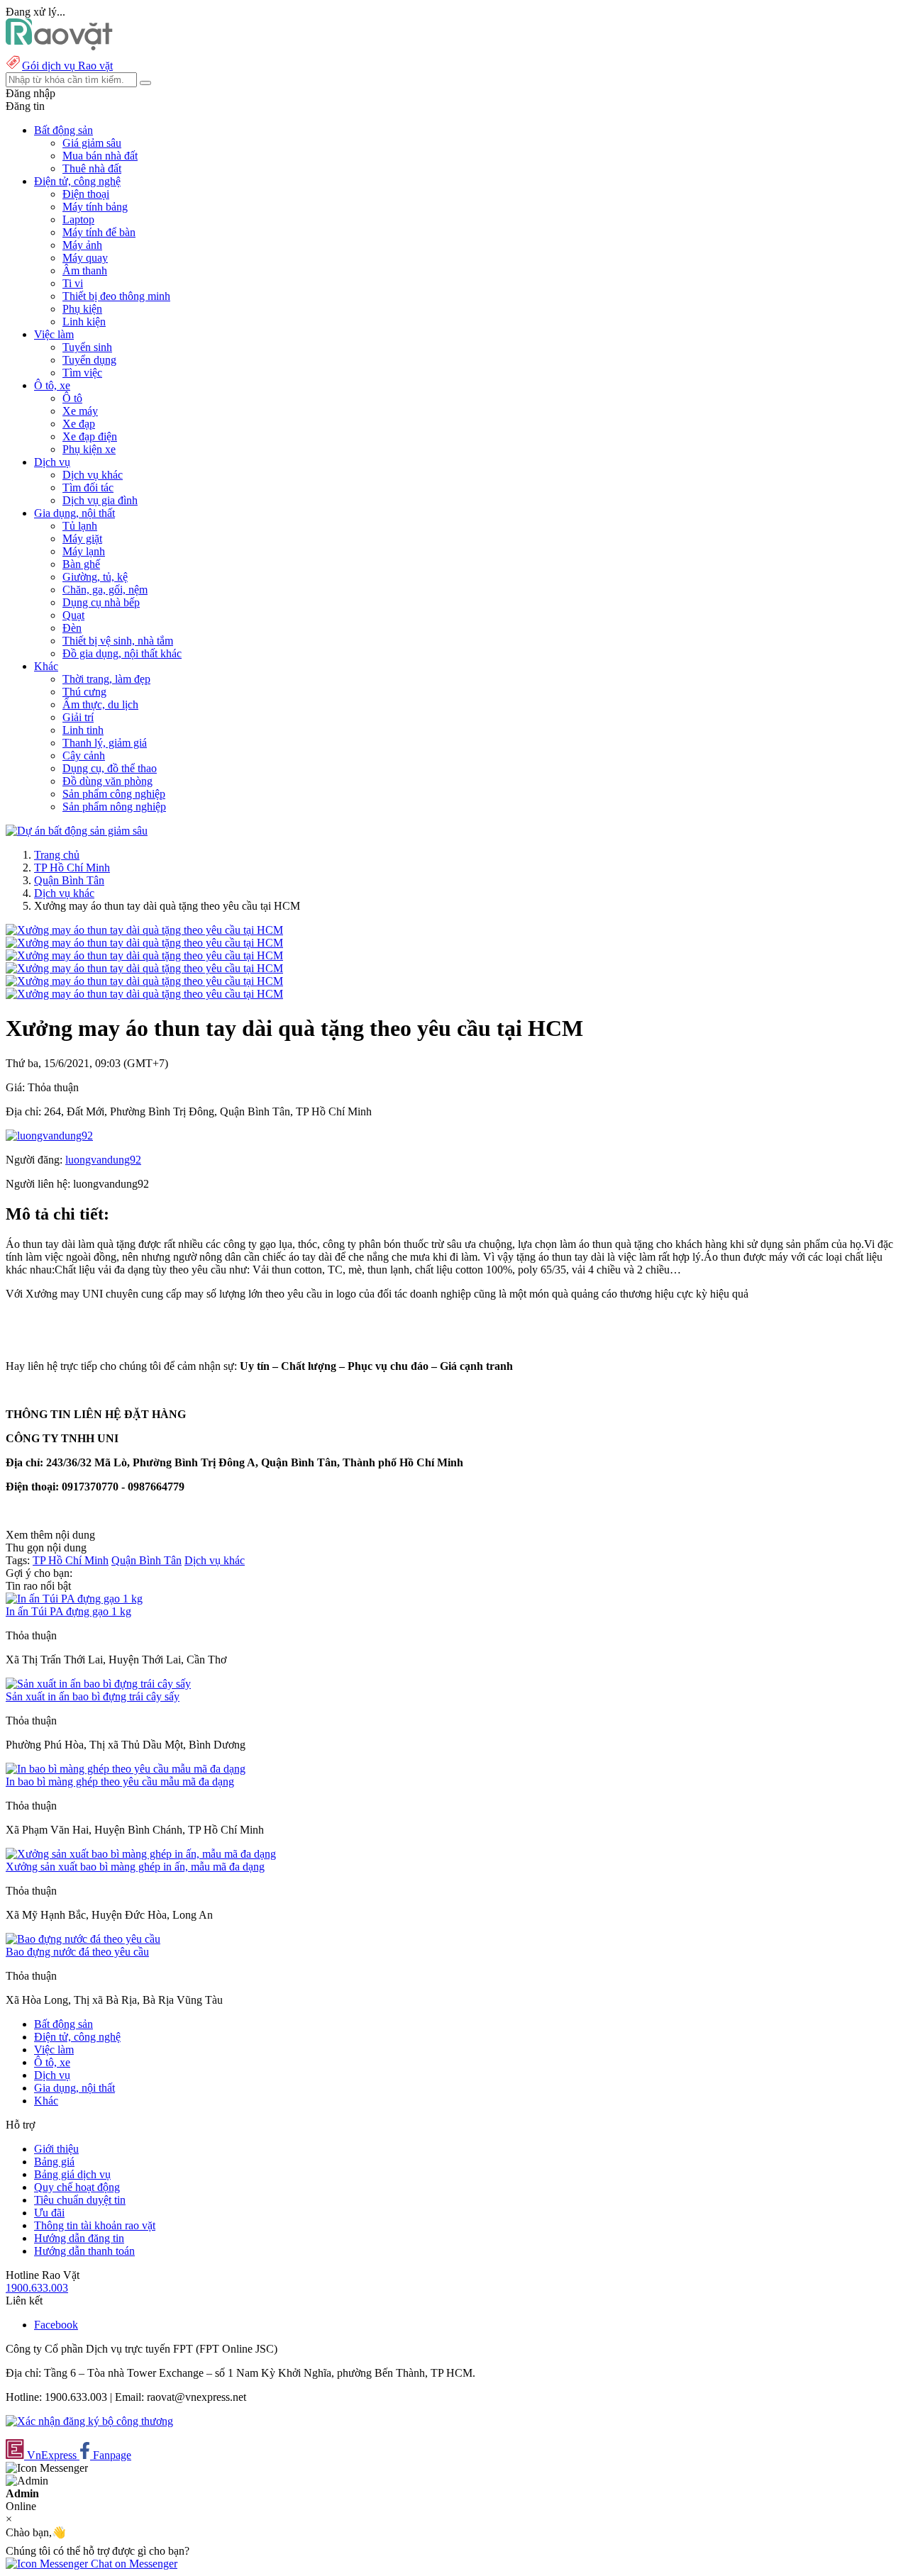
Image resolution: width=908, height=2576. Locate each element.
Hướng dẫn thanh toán (84, 2251)
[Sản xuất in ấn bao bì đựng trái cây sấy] (98, 1684)
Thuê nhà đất (92, 168)
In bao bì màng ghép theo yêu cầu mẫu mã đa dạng (120, 1782)
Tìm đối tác (88, 487)
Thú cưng (84, 692)
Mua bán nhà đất (100, 156)
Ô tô (72, 398)
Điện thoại (86, 194)
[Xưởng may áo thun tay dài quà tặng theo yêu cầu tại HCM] (144, 930)
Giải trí (78, 717)
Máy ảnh (82, 245)
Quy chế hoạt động (77, 2187)
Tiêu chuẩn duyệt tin (80, 2200)
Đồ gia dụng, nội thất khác (122, 653)
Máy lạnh (84, 551)
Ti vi (73, 283)
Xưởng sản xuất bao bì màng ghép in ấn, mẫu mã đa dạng (135, 1867)
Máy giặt (82, 539)
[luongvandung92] (49, 1136)
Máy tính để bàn (99, 232)
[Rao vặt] (59, 46)
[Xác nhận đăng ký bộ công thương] (89, 2421)
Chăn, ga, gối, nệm (105, 590)
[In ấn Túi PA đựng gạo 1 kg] (74, 1599)
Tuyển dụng (89, 360)
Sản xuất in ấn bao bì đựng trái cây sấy (93, 1696)
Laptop (78, 219)
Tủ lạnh (80, 526)
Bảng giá (54, 2162)
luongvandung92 (103, 1160)
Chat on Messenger (133, 2564)
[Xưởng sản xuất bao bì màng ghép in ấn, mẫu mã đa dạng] (141, 1854)
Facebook (56, 2325)
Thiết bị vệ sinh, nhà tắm (118, 641)
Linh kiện (84, 322)
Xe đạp (79, 424)
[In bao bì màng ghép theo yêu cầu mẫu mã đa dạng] (126, 1769)
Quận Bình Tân (69, 880)
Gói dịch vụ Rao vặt (67, 66)
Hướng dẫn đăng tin (79, 2238)
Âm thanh (85, 271)
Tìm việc (82, 373)
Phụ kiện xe (89, 449)
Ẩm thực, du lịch (100, 704)
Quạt (73, 615)
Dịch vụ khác (93, 475)
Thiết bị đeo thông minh (116, 296)
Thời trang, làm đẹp (106, 679)
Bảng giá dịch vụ (72, 2174)
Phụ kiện (82, 309)
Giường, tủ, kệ (95, 577)
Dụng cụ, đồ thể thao (110, 768)
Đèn (72, 628)
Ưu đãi (49, 2213)
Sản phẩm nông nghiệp (114, 807)
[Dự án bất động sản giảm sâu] (77, 831)
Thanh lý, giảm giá (105, 743)
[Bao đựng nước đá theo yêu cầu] (83, 1939)
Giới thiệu (56, 2149)
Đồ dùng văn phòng (107, 781)
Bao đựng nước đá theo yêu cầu (77, 1952)
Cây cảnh (84, 755)
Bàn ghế (81, 564)
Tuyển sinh (87, 347)
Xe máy (80, 411)
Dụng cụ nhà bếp (101, 602)
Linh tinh (83, 730)
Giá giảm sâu (92, 143)
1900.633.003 (37, 2288)
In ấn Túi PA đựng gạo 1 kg (68, 1611)
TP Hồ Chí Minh (72, 868)
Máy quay (85, 258)
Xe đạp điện (90, 436)
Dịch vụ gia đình (100, 500)
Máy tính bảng (95, 207)
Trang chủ (57, 855)
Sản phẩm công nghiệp (114, 794)
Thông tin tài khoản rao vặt (95, 2225)
